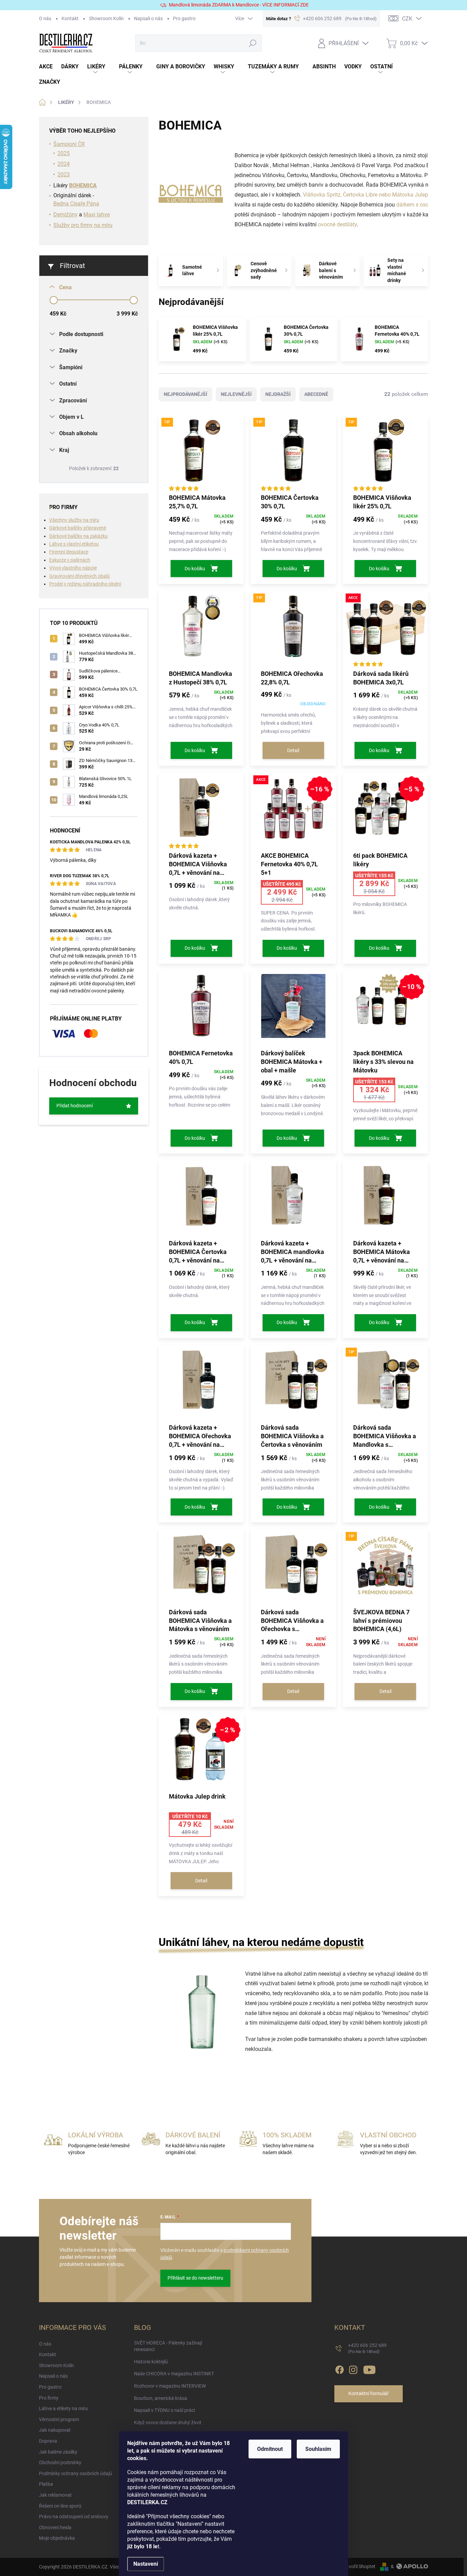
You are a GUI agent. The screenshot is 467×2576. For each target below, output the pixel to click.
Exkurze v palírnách (70, 560)
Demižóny (65, 215)
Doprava (48, 2441)
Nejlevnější (236, 394)
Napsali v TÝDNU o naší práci (164, 2410)
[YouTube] (369, 2368)
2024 (64, 164)
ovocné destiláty (337, 224)
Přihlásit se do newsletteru (195, 2278)
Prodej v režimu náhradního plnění (85, 584)
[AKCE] (385, 630)
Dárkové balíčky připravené (78, 528)
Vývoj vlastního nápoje (73, 568)
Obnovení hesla (55, 2527)
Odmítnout (270, 2449)
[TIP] (201, 454)
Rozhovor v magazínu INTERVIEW (170, 2386)
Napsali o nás (148, 18)
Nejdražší (278, 394)
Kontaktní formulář (369, 2393)
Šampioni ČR (69, 144)
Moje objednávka (57, 2538)
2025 (64, 153)
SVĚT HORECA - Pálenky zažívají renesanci (168, 2346)
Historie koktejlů (151, 2362)
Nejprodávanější (185, 394)
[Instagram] (353, 2368)
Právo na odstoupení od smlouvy (74, 2517)
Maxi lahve (97, 215)
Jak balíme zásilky (58, 2452)
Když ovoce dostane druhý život (168, 2422)
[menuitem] (50, 67)
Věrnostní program (59, 2419)
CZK (407, 19)
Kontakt (70, 18)
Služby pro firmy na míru (83, 225)
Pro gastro (184, 18)
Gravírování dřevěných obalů (79, 576)
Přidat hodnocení (75, 1106)
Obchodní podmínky (60, 2462)
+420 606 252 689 (367, 2348)
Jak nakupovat (55, 2430)
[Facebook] (339, 2368)
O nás (45, 18)
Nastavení (146, 2564)
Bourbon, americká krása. (161, 2398)
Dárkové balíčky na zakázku (78, 536)
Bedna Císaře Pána (76, 204)
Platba (46, 2484)
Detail (293, 750)
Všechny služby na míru (74, 520)
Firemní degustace (69, 552)
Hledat (253, 43)
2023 (64, 175)
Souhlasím (318, 2449)
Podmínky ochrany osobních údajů (76, 2473)
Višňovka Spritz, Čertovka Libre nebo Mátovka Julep (366, 195)
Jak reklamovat (55, 2495)
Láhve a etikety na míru (63, 2408)
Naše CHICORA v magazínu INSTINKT (174, 2374)
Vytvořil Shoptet (358, 2566)
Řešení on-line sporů (60, 2506)
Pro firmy (49, 2398)
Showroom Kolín (106, 18)
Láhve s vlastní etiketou (74, 544)
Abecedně (316, 394)
